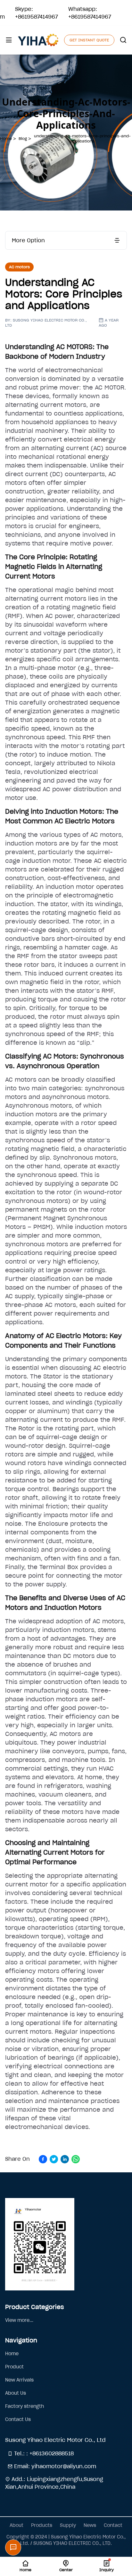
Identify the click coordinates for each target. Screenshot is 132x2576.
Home (12, 2354)
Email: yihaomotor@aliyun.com (54, 2466)
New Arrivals (19, 2380)
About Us (16, 2393)
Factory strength (25, 2406)
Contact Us (18, 2419)
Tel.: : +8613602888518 (43, 2453)
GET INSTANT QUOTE (89, 40)
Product (14, 2367)
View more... (19, 2320)
